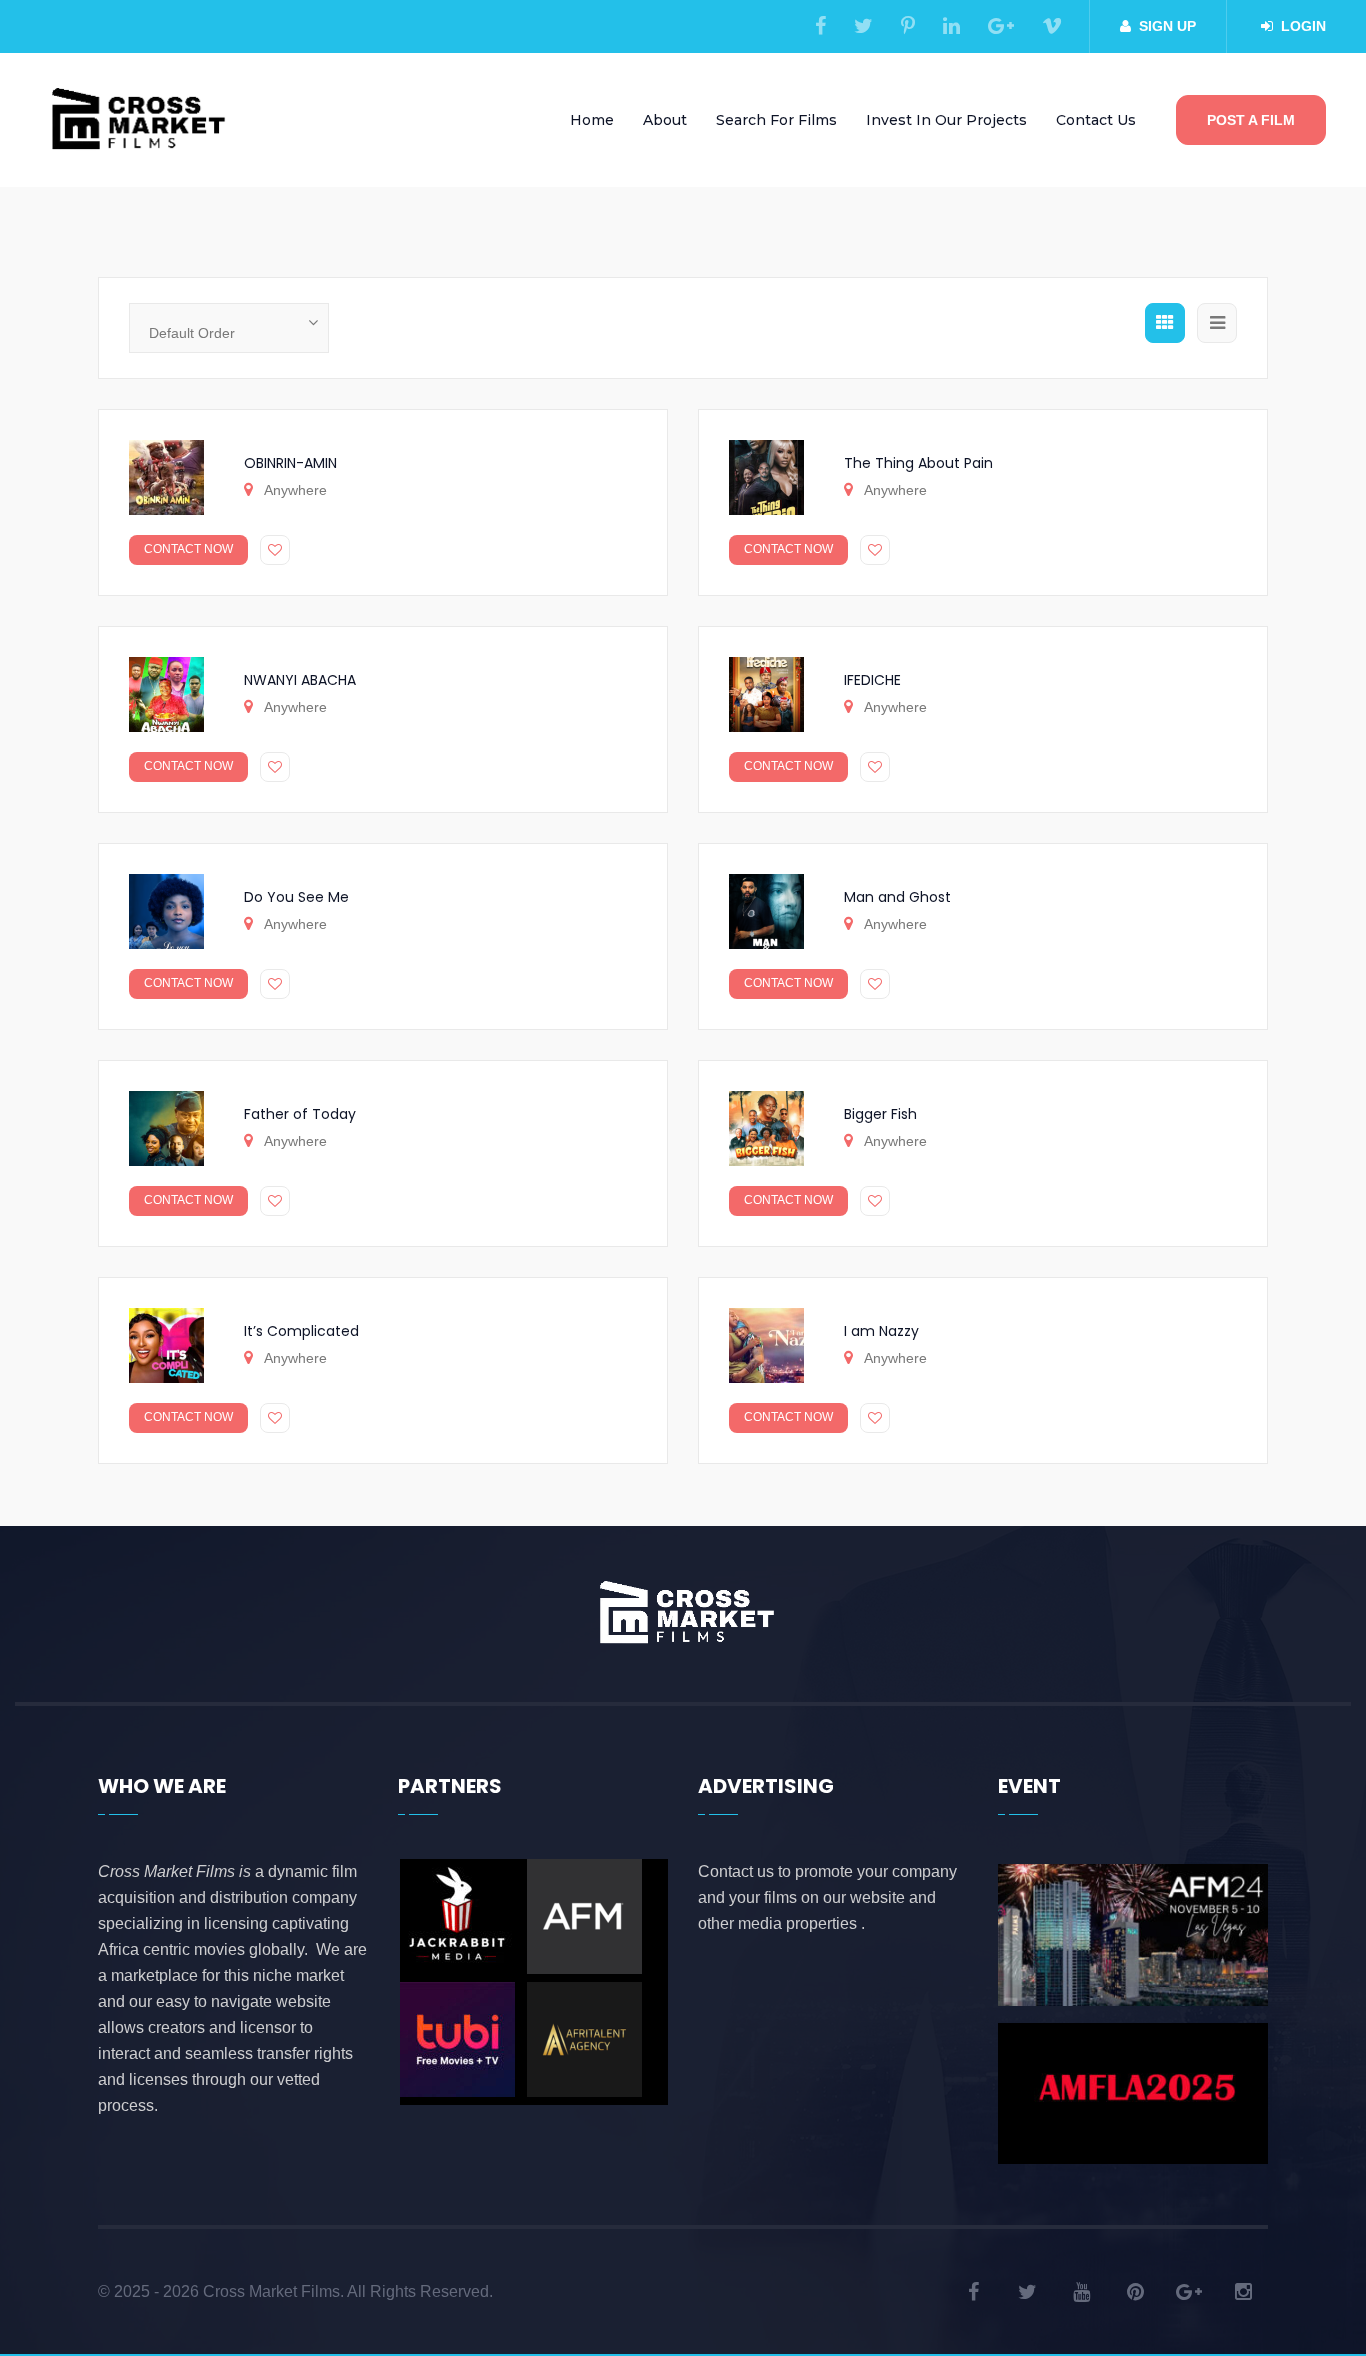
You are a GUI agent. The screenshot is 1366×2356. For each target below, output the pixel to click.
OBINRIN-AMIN (290, 463)
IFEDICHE (872, 680)
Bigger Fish (880, 1114)
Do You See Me (296, 897)
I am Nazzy (881, 1331)
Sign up (1167, 26)
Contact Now (188, 549)
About (665, 120)
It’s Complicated (301, 1331)
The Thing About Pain (918, 463)
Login (1303, 26)
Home (592, 120)
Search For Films (776, 120)
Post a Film (1251, 120)
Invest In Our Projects (946, 120)
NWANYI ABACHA (300, 680)
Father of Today (300, 1114)
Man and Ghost (897, 897)
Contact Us (1096, 120)
